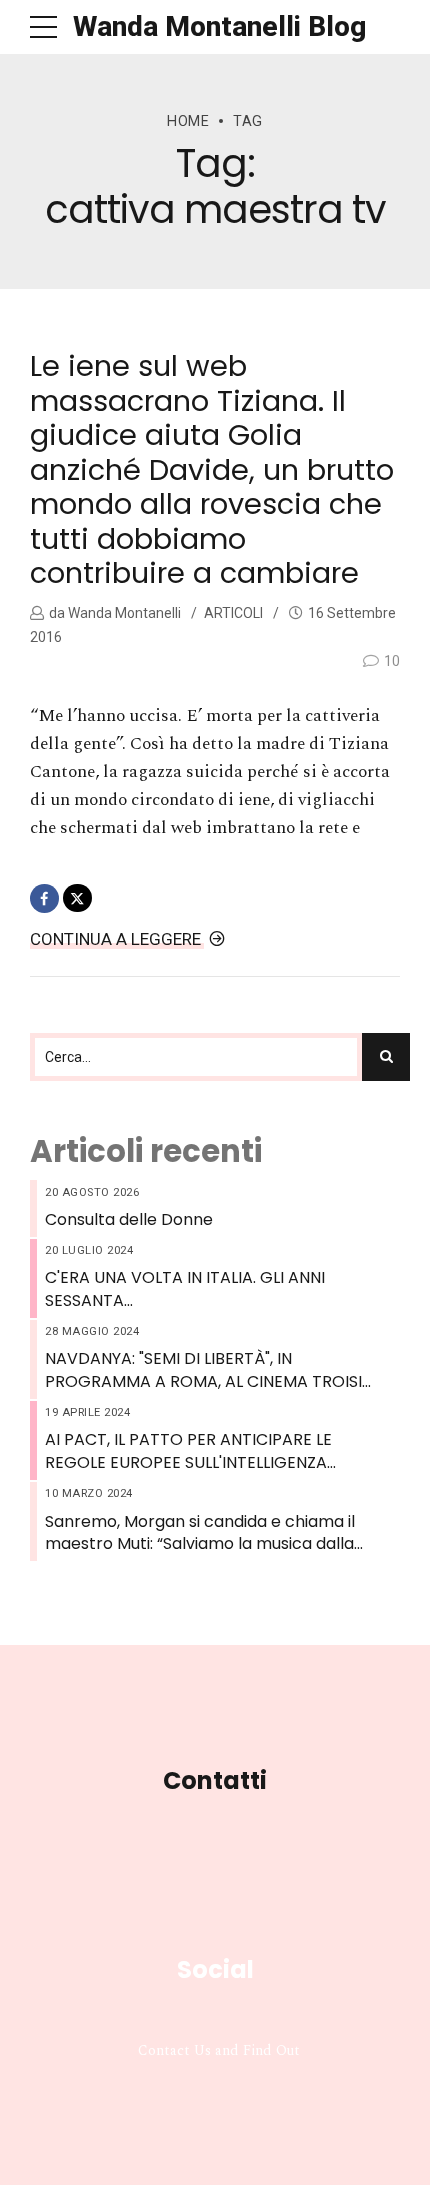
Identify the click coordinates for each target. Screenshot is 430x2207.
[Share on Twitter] (77, 898)
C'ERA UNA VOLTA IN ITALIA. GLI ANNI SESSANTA (185, 1289)
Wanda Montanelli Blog (219, 26)
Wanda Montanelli (123, 613)
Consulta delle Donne (129, 1220)
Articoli (233, 613)
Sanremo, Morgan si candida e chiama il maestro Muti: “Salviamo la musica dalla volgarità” (200, 1533)
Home (188, 121)
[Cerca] (386, 1057)
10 (392, 661)
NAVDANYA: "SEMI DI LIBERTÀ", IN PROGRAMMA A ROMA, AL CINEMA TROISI (203, 1370)
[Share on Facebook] (44, 898)
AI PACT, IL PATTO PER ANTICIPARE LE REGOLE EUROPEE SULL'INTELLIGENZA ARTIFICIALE (188, 1451)
